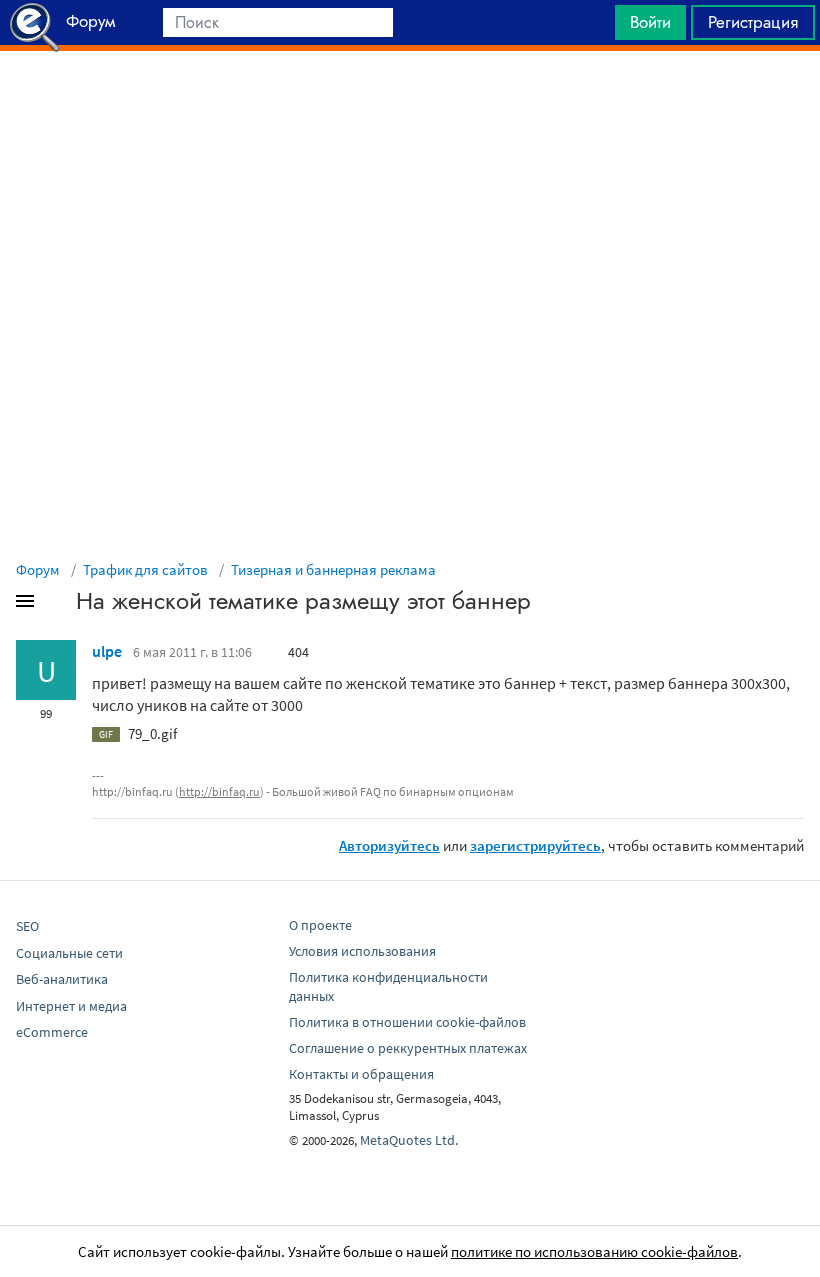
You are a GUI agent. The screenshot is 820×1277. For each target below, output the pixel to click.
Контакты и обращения (361, 1074)
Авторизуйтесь (389, 845)
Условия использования (362, 951)
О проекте (320, 925)
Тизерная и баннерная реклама (333, 569)
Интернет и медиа (71, 1006)
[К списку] (58, 605)
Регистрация (753, 22)
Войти (650, 22)
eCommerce (52, 1032)
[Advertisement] (410, 101)
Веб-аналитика (62, 979)
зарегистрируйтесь (535, 845)
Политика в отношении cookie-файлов (407, 1022)
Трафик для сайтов (145, 569)
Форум (38, 569)
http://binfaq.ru (219, 791)
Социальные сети (69, 953)
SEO (27, 926)
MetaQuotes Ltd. (409, 1140)
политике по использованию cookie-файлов (594, 1251)
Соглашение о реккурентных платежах (408, 1048)
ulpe (107, 651)
